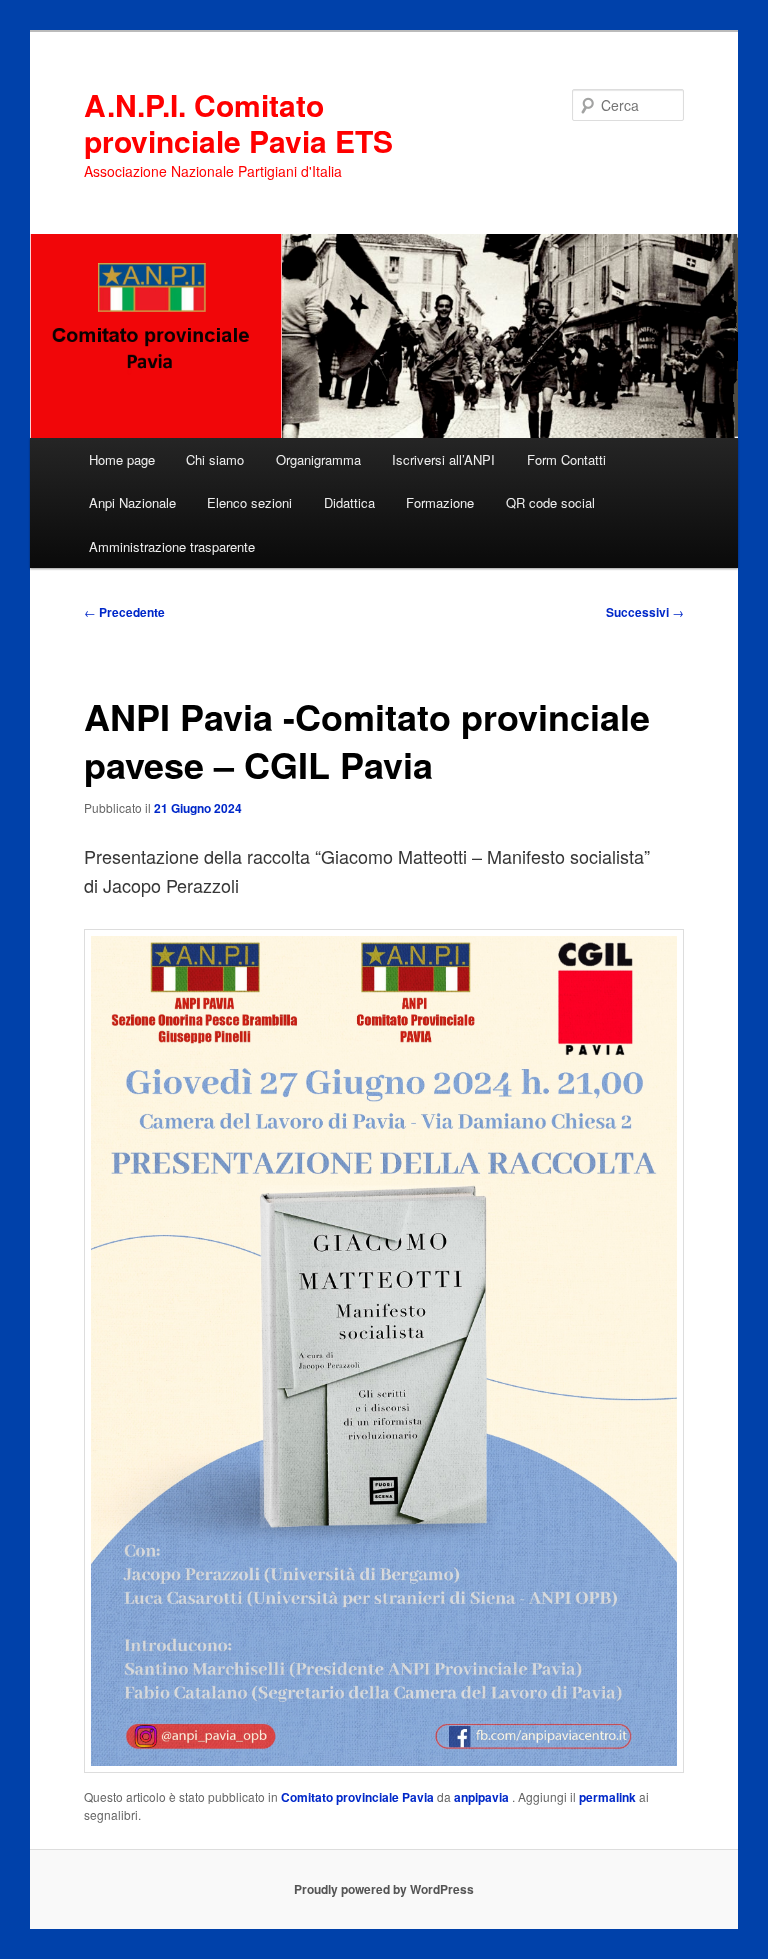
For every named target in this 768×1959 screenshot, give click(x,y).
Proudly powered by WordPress (384, 1889)
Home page (122, 459)
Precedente (124, 612)
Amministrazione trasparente (172, 546)
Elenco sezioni (249, 502)
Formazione (440, 502)
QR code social (550, 502)
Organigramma (318, 459)
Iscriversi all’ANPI (443, 459)
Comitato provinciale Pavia (357, 1797)
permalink (607, 1797)
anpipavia (483, 1797)
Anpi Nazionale (132, 502)
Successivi (645, 612)
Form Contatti (566, 459)
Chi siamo (215, 459)
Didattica (349, 502)
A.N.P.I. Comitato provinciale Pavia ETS (238, 122)
